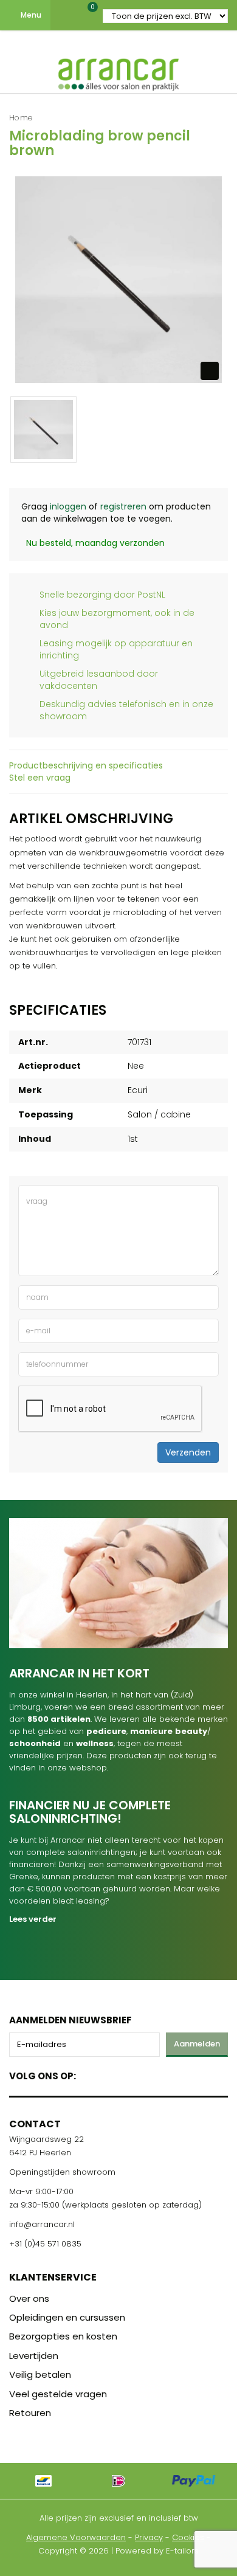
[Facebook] (89, 2074)
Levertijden (34, 2356)
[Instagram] (132, 2074)
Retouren (30, 2413)
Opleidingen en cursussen (67, 2317)
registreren (123, 506)
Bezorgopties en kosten (63, 2336)
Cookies (188, 2537)
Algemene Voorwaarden (76, 2537)
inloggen (68, 506)
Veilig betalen (40, 2374)
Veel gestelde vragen (58, 2394)
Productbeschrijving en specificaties (86, 765)
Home (21, 118)
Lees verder (33, 1919)
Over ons (29, 2298)
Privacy (149, 2537)
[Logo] (118, 72)
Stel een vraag (40, 778)
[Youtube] (110, 2074)
